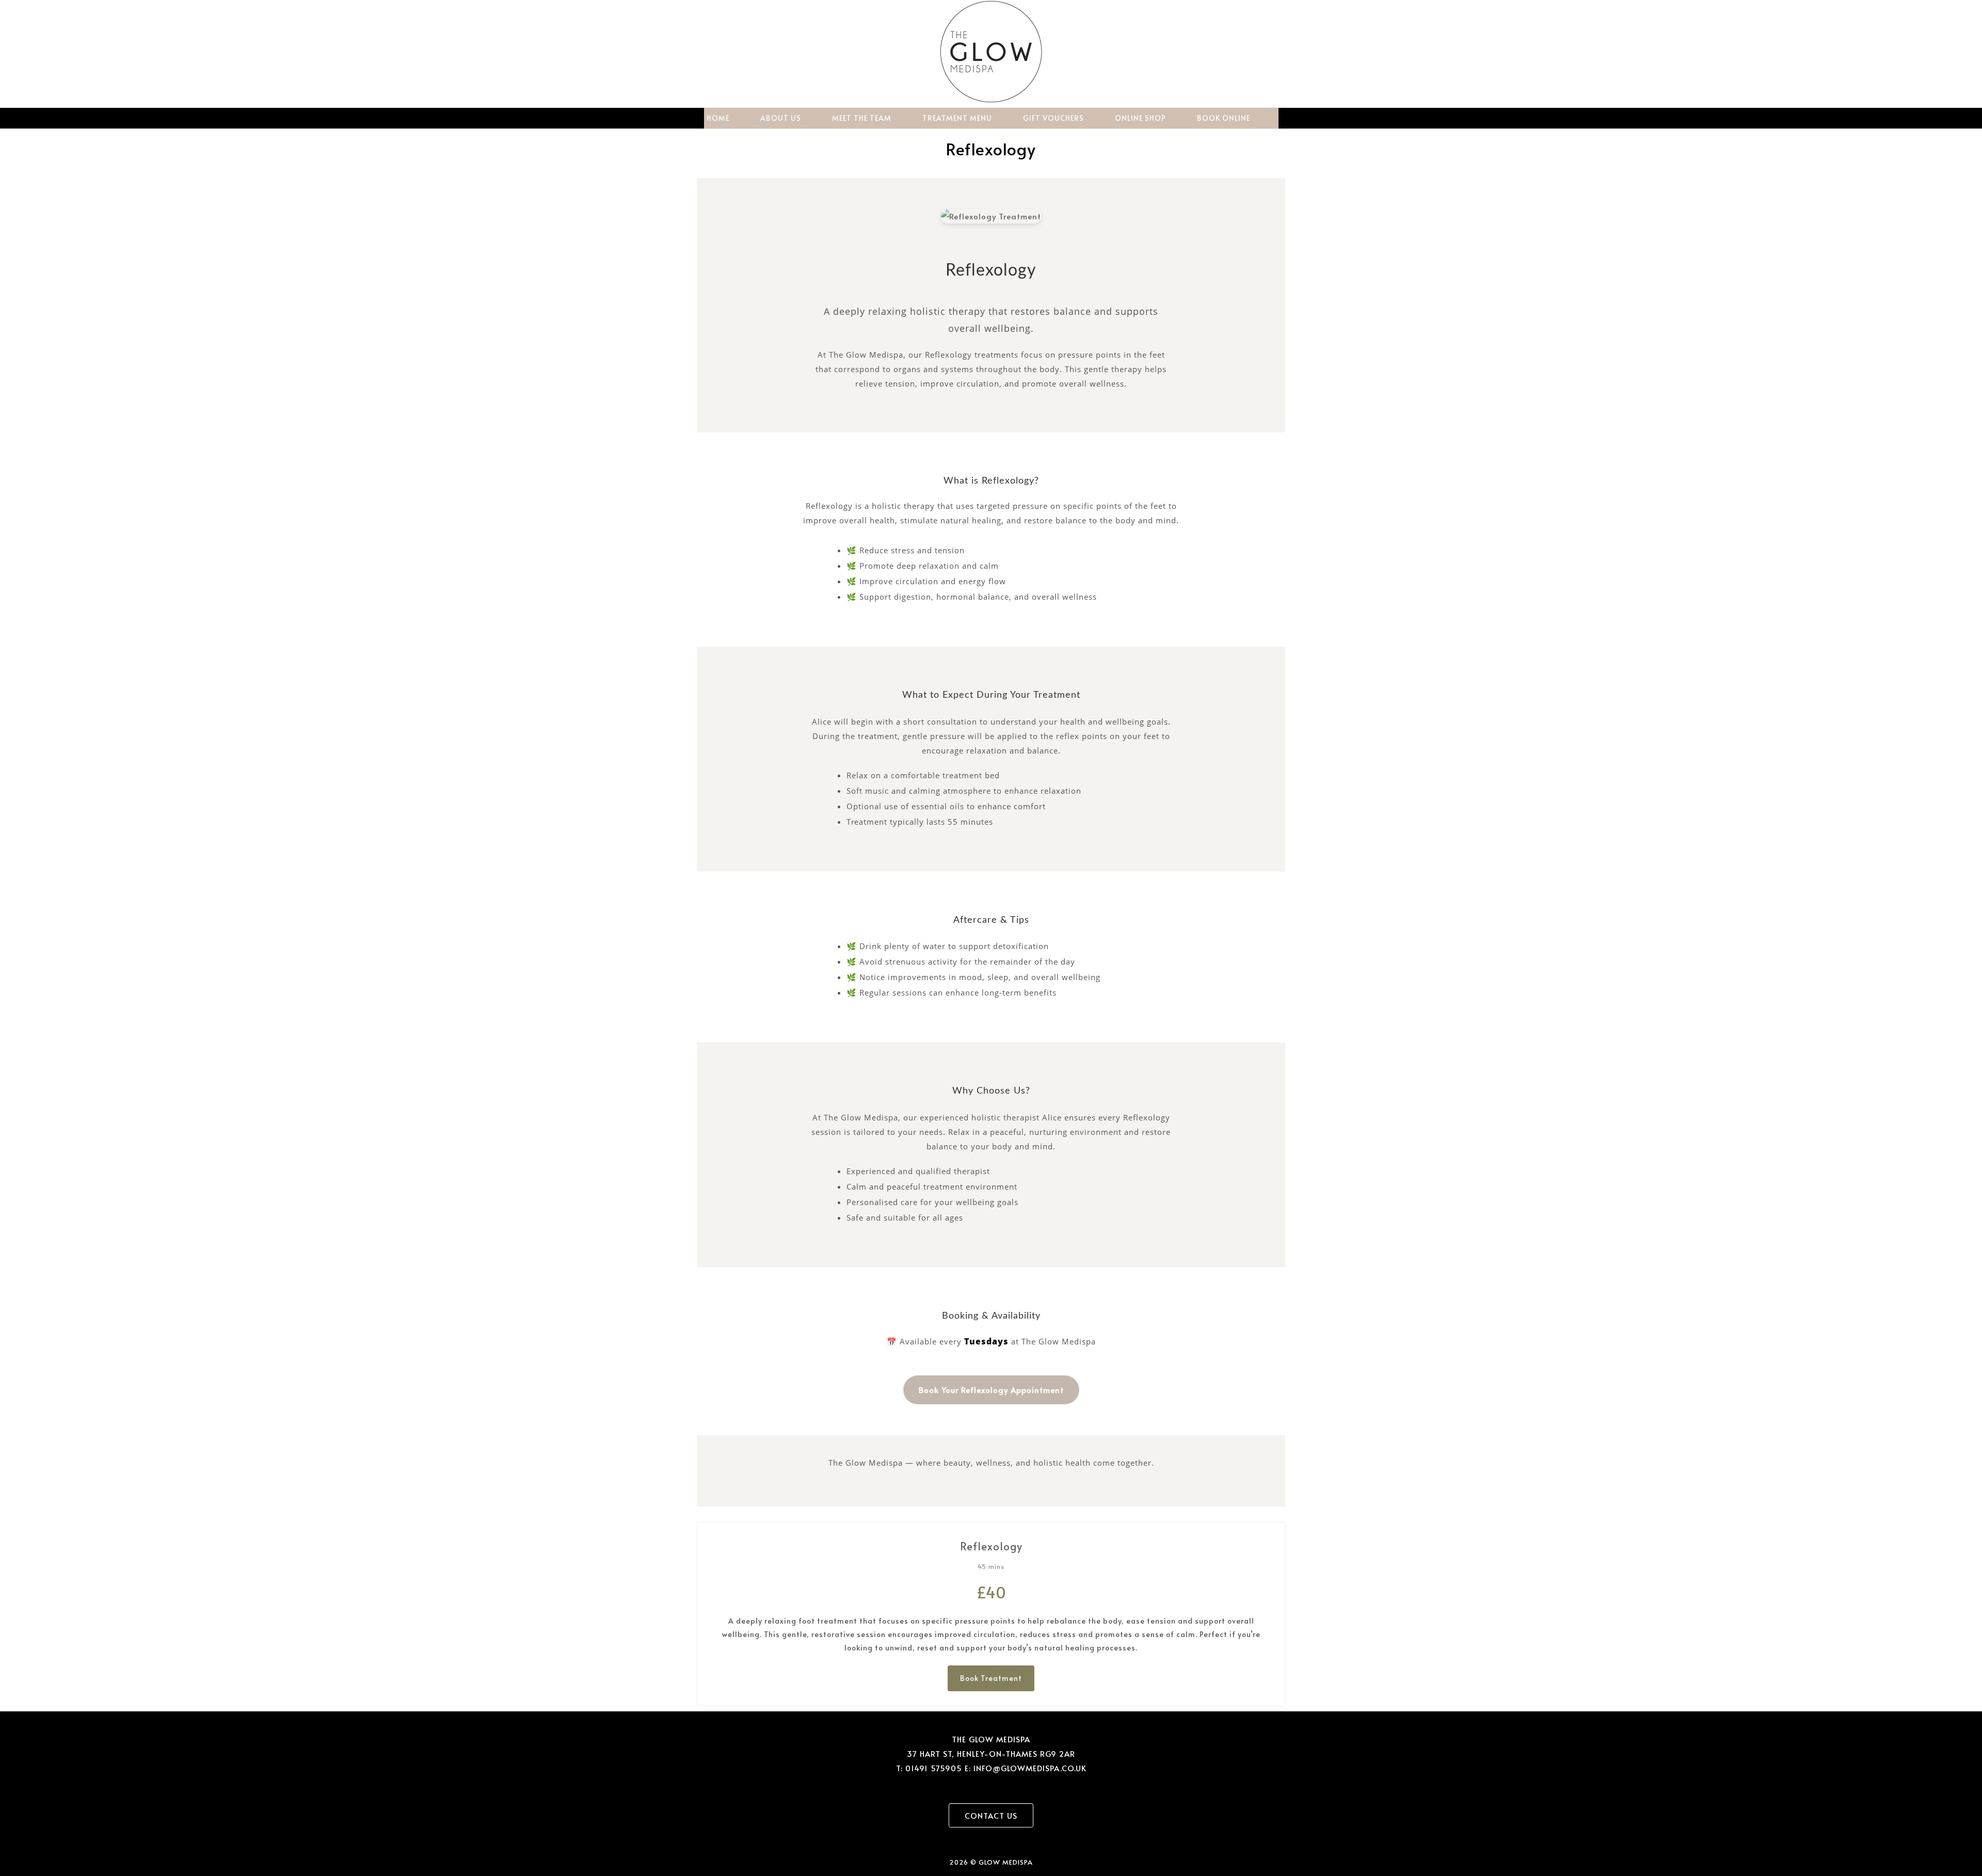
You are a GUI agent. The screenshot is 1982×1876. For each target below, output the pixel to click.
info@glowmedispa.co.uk (1030, 1768)
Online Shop (1140, 118)
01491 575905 (934, 1768)
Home (718, 118)
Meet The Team (862, 118)
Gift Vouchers (1053, 118)
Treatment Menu (957, 118)
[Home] (991, 100)
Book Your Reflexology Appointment (991, 1390)
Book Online (1224, 118)
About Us (781, 118)
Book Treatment (991, 1678)
